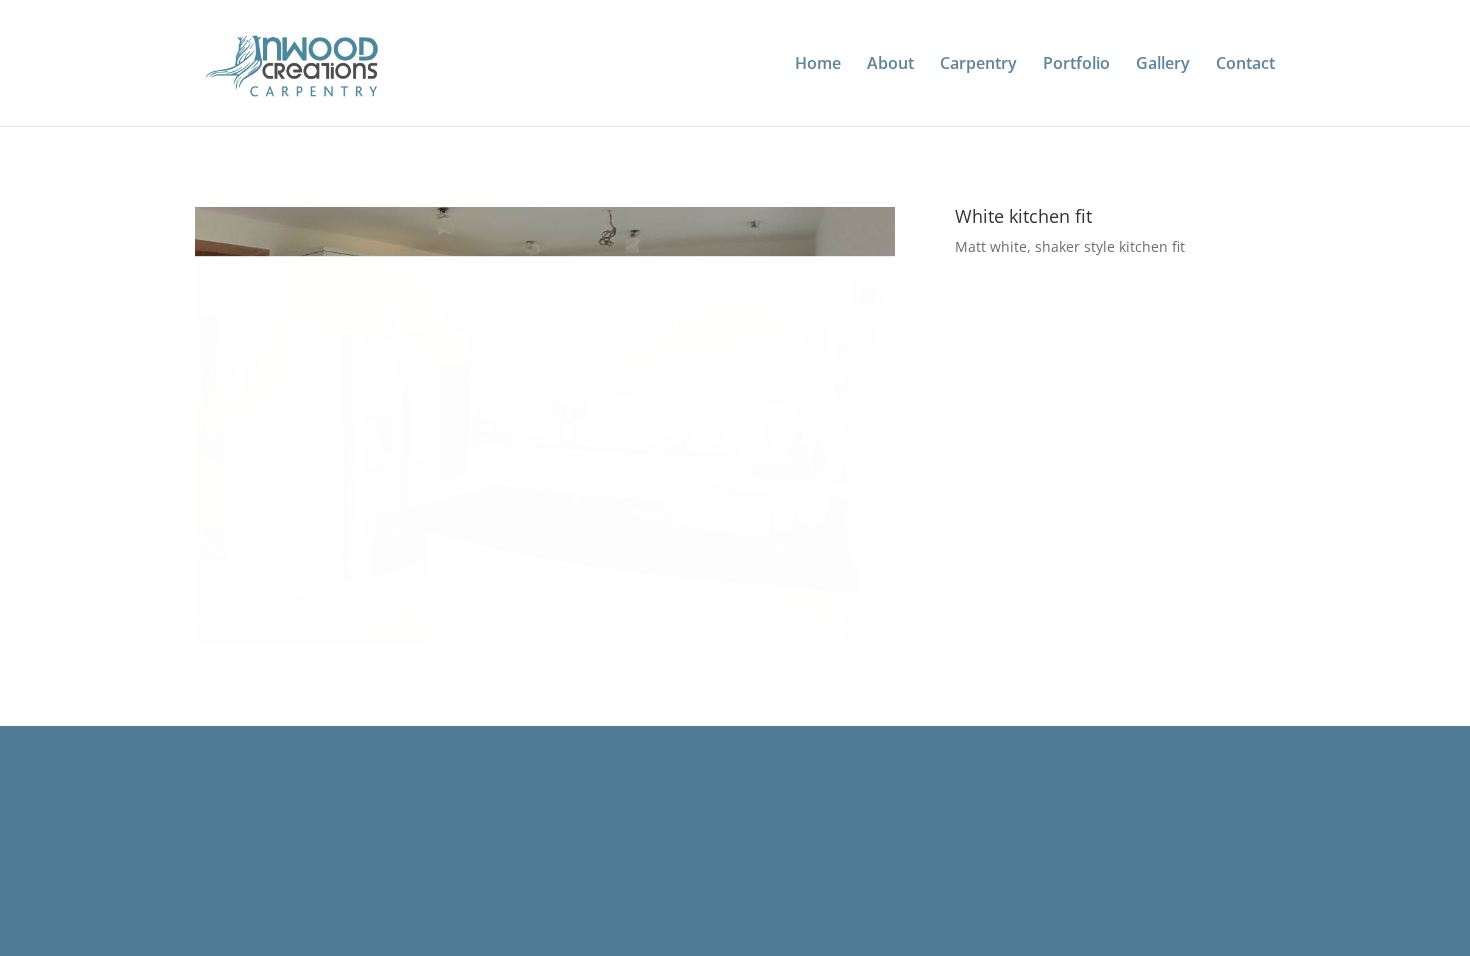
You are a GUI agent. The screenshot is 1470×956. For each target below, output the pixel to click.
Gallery (1163, 65)
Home (818, 65)
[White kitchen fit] (545, 644)
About (890, 65)
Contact (1245, 65)
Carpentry (978, 65)
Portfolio (1076, 65)
